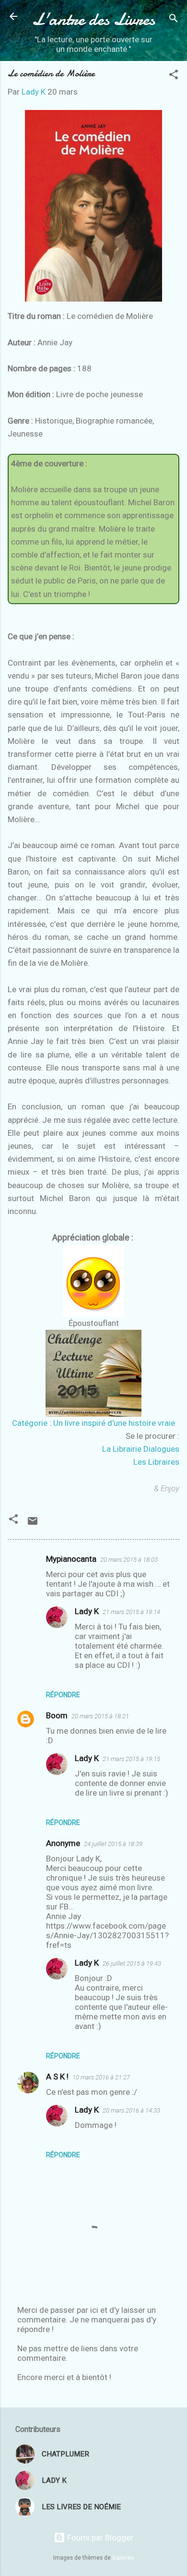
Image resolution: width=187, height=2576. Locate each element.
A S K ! (57, 2077)
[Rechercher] (174, 19)
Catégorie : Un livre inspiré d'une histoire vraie (93, 1423)
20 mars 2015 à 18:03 (129, 1560)
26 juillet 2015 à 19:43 (132, 1963)
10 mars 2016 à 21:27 (101, 2077)
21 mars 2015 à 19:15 (131, 1759)
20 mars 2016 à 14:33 (131, 2110)
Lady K (87, 1611)
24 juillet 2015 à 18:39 (113, 1844)
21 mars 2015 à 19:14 (131, 1612)
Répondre (63, 1695)
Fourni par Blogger (99, 2538)
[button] (174, 76)
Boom (57, 1715)
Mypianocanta (71, 1559)
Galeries (123, 2558)
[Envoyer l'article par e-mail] (33, 1524)
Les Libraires (156, 1462)
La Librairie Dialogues (141, 1449)
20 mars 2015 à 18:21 (100, 1716)
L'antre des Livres (93, 19)
